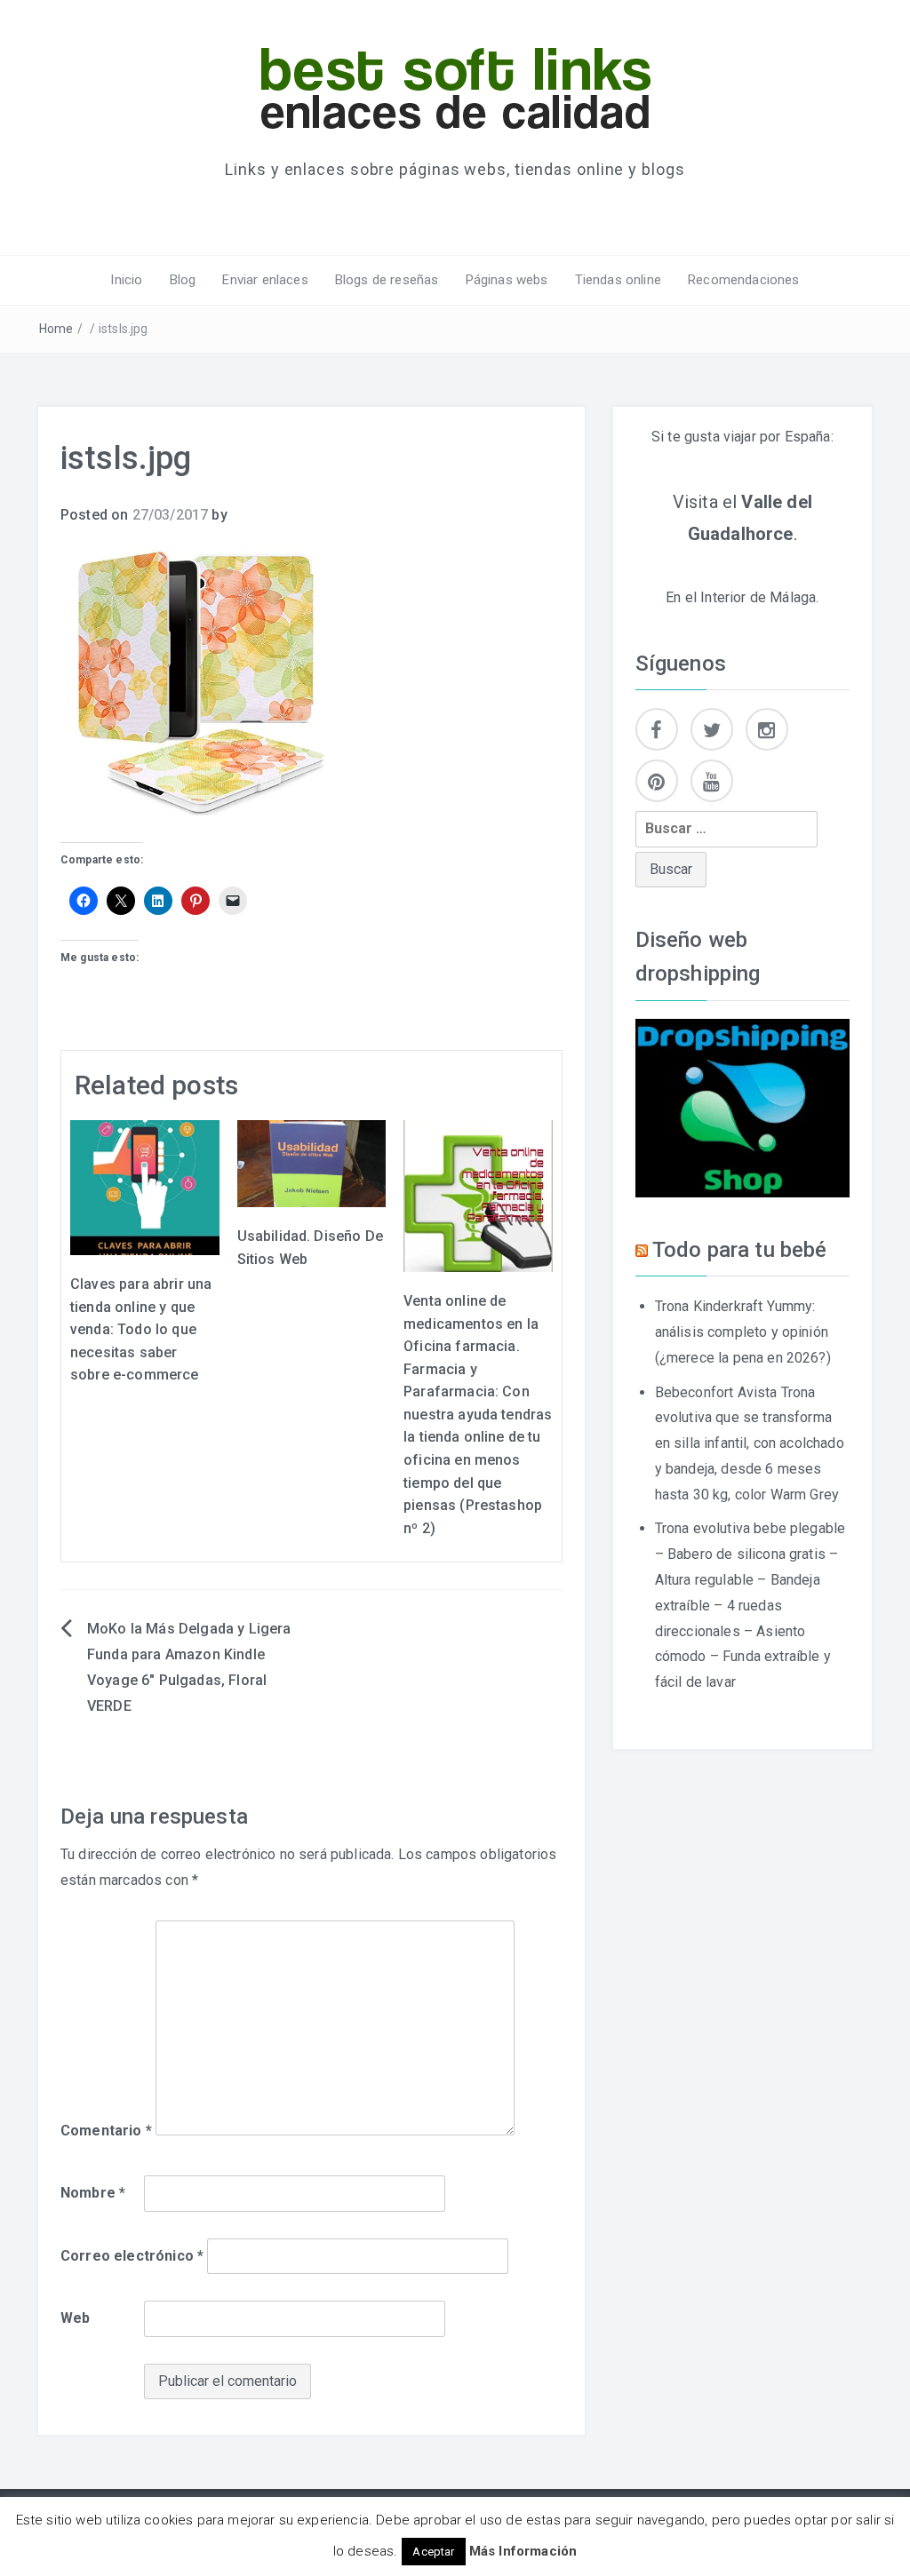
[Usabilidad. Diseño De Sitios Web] (312, 1162)
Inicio (126, 280)
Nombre (93, 2193)
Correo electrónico (132, 2256)
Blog (183, 280)
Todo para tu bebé (740, 1250)
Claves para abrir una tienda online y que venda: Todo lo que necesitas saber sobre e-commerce (141, 1329)
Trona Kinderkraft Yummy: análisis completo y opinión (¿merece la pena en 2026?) (743, 1332)
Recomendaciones (743, 280)
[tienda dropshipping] (742, 1106)
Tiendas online (618, 280)
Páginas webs (507, 280)
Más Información (523, 2551)
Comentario (106, 2131)
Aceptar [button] (433, 2552)
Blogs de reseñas (387, 280)
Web (75, 2318)
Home (56, 329)
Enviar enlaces (265, 280)
